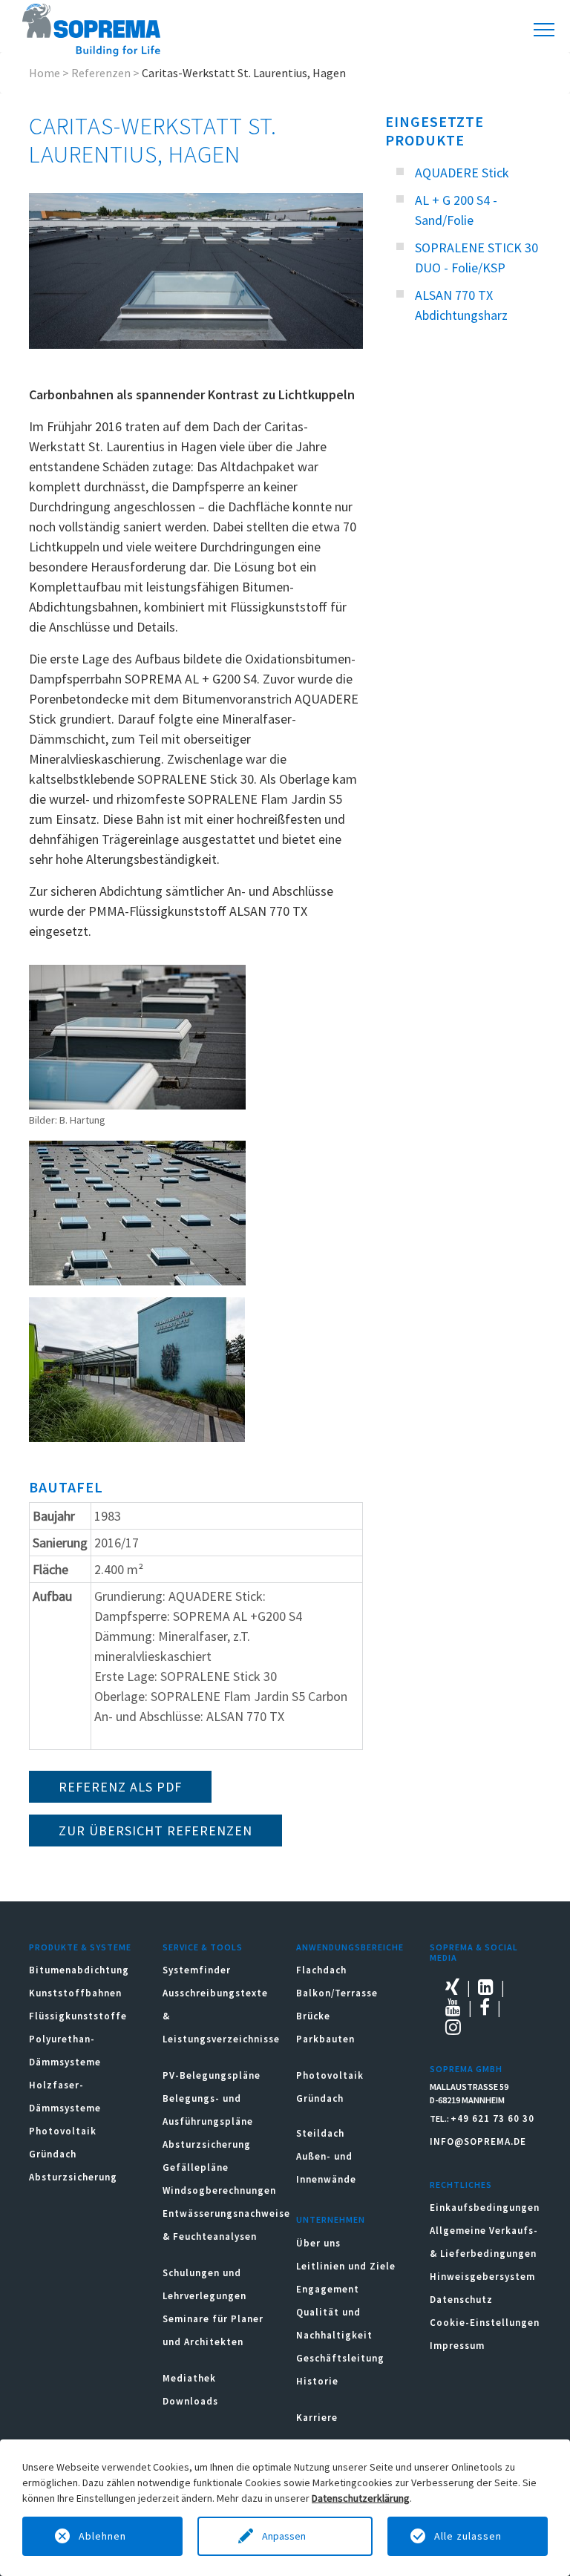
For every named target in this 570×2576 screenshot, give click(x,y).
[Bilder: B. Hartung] (137, 1037)
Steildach (320, 2133)
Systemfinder (197, 1970)
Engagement (328, 2289)
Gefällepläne (196, 2167)
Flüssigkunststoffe (78, 2016)
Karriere (317, 2418)
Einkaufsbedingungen (485, 2208)
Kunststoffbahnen (75, 1993)
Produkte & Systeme (80, 1947)
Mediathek (189, 2378)
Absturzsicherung (73, 2177)
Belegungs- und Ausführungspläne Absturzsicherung (208, 2121)
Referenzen (101, 73)
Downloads (190, 2401)
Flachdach (321, 1970)
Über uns (318, 2243)
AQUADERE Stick (462, 173)
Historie (317, 2381)
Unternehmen (331, 2219)
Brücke (313, 2016)
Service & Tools (203, 1947)
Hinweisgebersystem (482, 2277)
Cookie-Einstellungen (485, 2323)
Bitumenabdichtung (79, 1970)
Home (45, 73)
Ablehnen (102, 2536)
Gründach (53, 2154)
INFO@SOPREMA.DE (478, 2141)
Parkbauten (325, 2039)
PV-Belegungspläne (212, 2075)
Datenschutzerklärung (361, 2498)
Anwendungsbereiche (350, 1947)
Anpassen (285, 2536)
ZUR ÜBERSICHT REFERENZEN (155, 1831)
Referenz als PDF (120, 1787)
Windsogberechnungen (219, 2190)
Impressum (457, 2346)
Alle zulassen (468, 2536)
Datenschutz (461, 2300)
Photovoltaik (63, 2131)
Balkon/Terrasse (337, 1993)
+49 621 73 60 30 (492, 2118)
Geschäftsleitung (340, 2358)
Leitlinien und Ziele (346, 2266)
